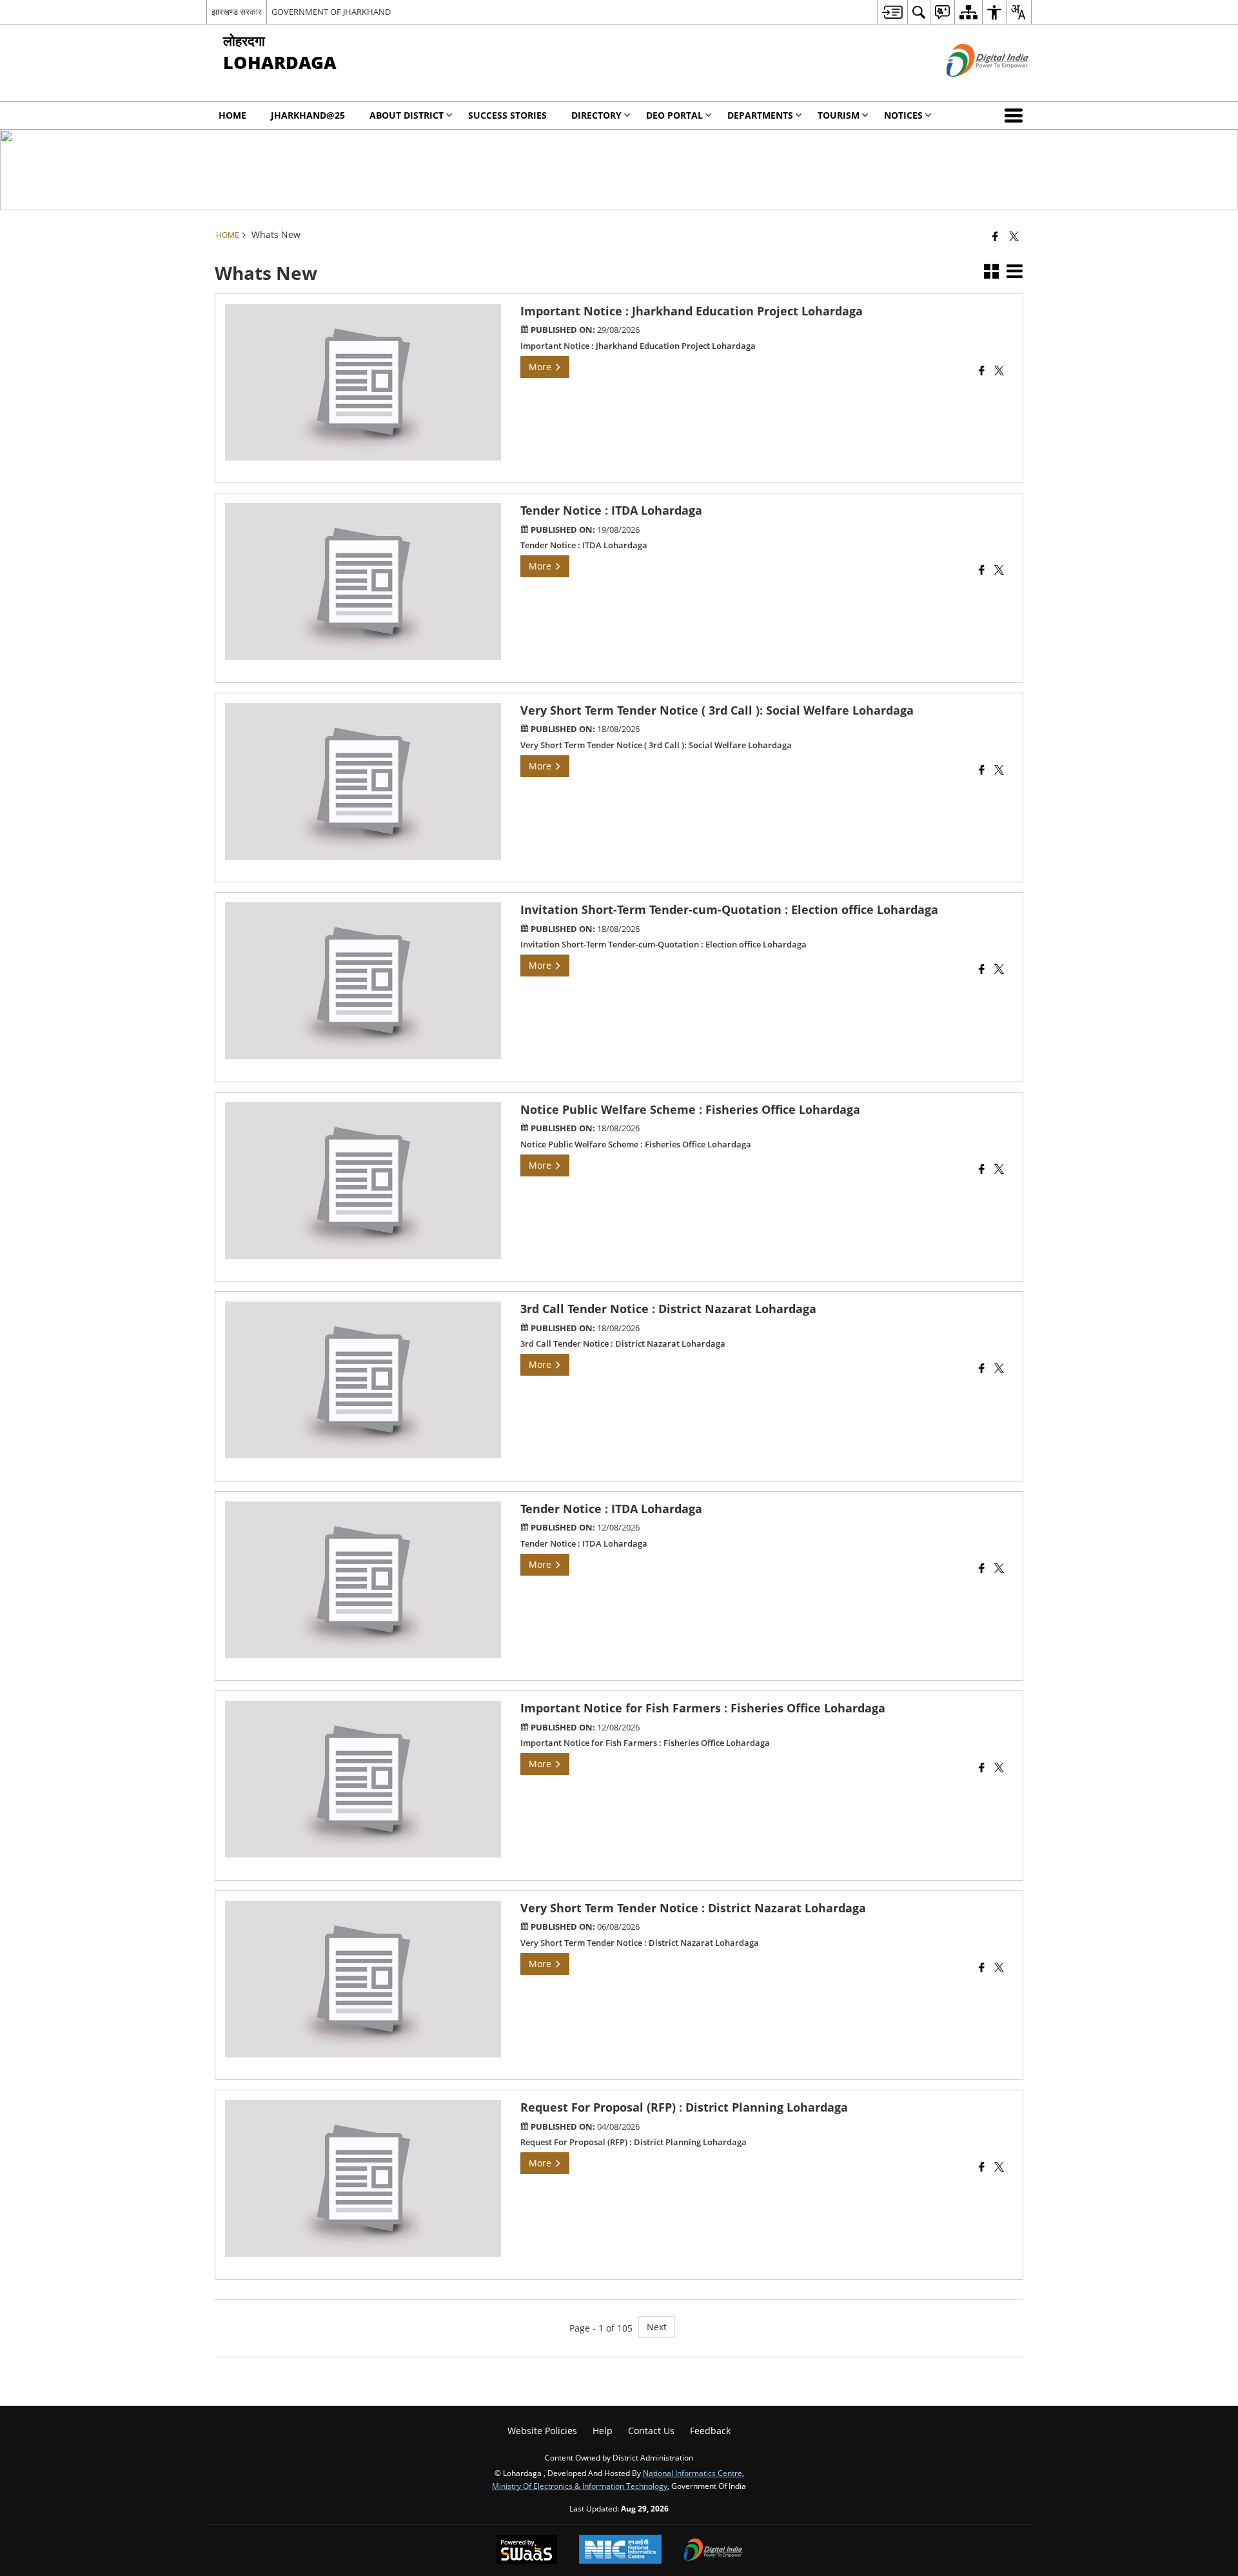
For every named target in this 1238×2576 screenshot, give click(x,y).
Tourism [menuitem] (839, 115)
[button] (1016, 115)
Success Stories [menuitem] (507, 115)
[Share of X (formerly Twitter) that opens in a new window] (1014, 236)
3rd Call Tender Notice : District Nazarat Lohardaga (668, 1309)
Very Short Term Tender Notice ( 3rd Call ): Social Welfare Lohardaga (717, 710)
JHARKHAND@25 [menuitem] (308, 115)
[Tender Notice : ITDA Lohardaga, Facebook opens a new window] (982, 571)
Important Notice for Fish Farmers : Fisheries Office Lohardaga (703, 1708)
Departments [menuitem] (760, 115)
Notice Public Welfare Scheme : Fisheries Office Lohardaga (690, 1109)
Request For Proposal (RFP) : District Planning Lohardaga (684, 2107)
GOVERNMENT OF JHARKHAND (331, 12)
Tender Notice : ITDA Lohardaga (611, 510)
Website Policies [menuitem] (542, 2431)
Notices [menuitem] (903, 115)
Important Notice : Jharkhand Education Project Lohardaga (692, 311)
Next (657, 2327)
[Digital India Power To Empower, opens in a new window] (713, 2551)
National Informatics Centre (693, 2473)
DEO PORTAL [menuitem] (674, 115)
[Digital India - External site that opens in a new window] (971, 87)
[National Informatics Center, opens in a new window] (620, 2551)
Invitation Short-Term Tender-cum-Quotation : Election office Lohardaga (729, 909)
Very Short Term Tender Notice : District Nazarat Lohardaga (693, 1908)
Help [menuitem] (603, 2431)
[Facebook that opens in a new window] (995, 236)
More (541, 367)
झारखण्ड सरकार (237, 12)
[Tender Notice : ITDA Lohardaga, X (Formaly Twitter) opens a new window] (999, 571)
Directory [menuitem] (596, 115)
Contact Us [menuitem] (651, 2431)
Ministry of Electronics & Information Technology (580, 2486)
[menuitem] (892, 12)
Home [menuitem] (232, 115)
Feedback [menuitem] (710, 2431)
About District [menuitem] (407, 115)
